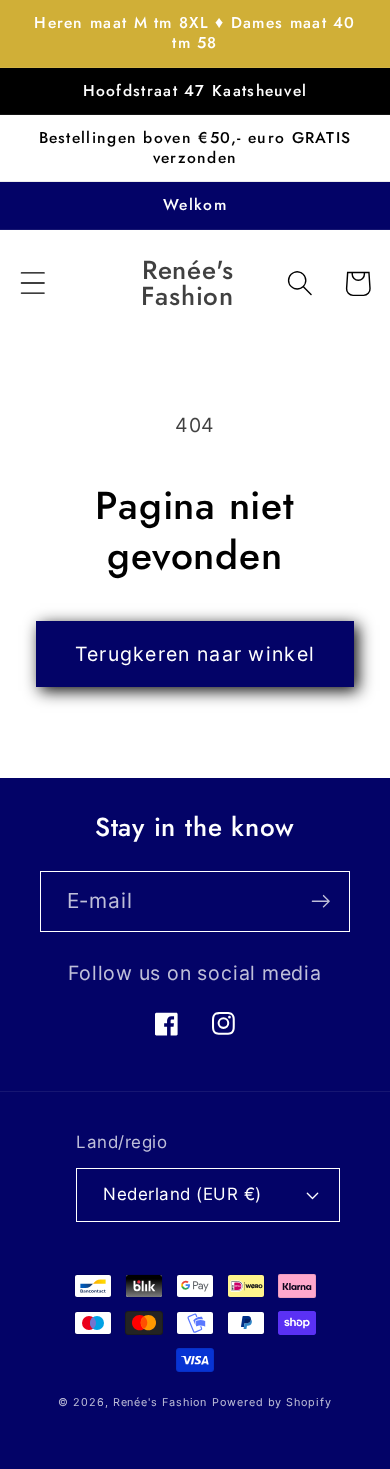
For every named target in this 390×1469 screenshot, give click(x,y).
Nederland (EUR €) (182, 1194)
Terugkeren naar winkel (195, 654)
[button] (32, 283)
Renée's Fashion (160, 1402)
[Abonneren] (320, 901)
